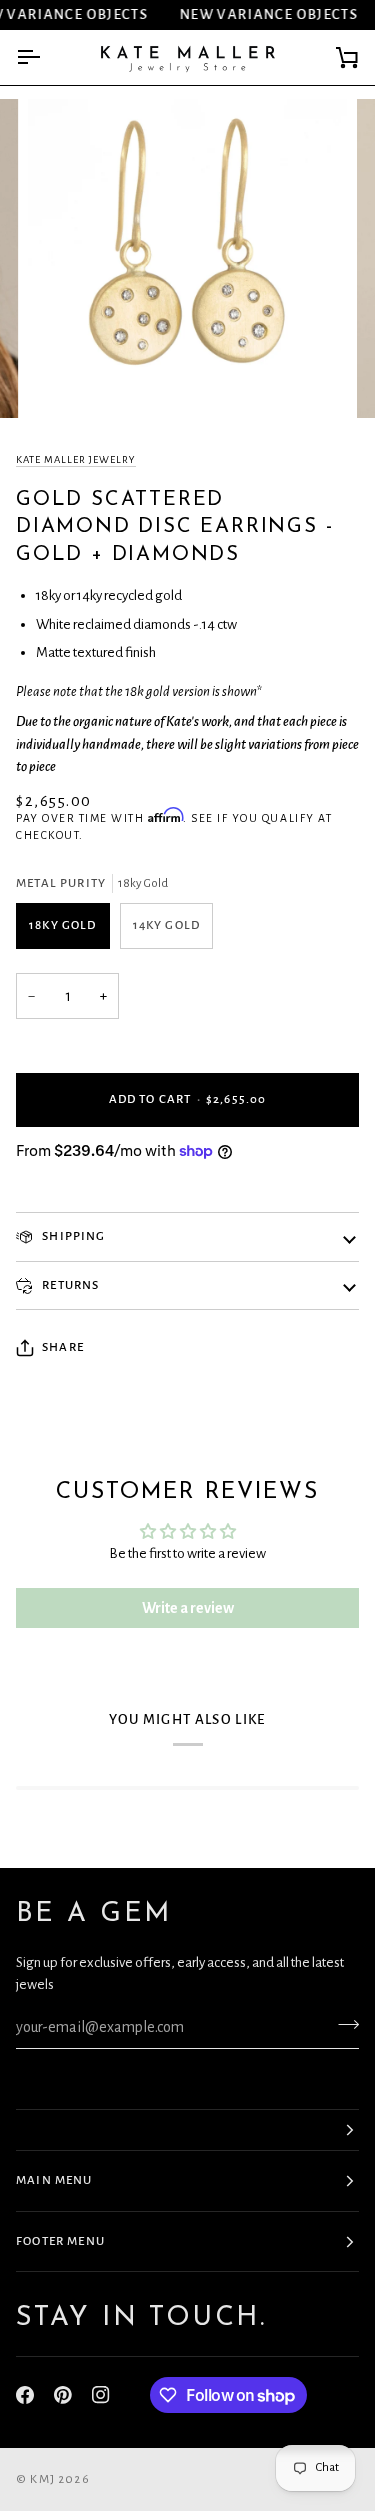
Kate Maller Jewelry (76, 459)
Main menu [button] (54, 2180)
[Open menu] (46, 58)
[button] (187, 2130)
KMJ (42, 2479)
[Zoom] (65, 380)
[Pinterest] (63, 2395)
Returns (69, 1285)
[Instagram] (101, 2395)
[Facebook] (25, 2395)
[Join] (342, 2025)
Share (63, 1347)
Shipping (72, 1236)
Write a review (188, 1608)
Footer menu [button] (60, 2241)
